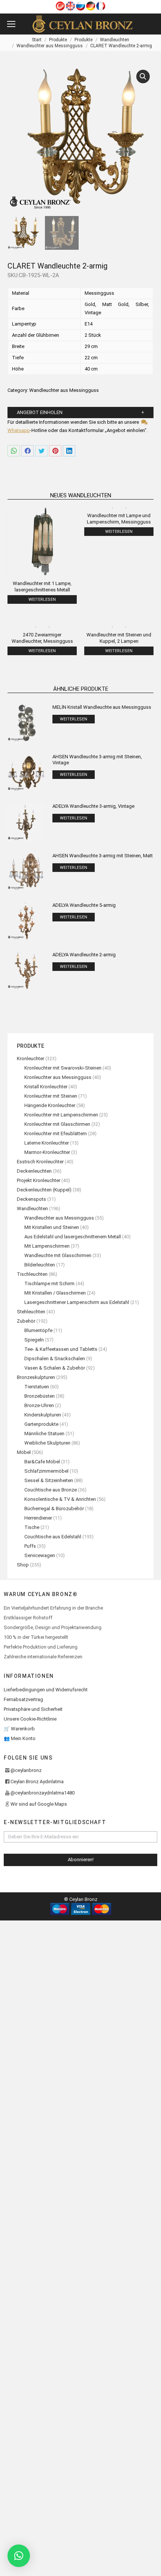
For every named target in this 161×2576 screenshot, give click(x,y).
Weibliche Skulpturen (47, 1443)
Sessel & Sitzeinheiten (49, 1480)
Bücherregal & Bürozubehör (54, 1509)
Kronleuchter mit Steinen (51, 1096)
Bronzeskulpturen (36, 1377)
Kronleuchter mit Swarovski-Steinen (63, 1068)
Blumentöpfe (38, 1330)
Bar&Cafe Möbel (42, 1462)
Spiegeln (34, 1340)
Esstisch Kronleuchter (40, 1162)
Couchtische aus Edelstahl (53, 1537)
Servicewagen (40, 1555)
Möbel (24, 1452)
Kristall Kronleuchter (46, 1087)
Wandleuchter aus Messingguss (64, 390)
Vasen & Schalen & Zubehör (55, 1368)
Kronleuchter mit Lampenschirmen (61, 1115)
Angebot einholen (40, 412)
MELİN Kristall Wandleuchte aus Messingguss (102, 707)
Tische (32, 1527)
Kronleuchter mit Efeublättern (56, 1133)
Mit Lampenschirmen (47, 1246)
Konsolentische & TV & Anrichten (60, 1499)
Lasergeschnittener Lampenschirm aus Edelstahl (77, 1302)
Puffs (30, 1546)
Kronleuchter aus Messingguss (58, 1077)
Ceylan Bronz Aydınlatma (37, 1782)
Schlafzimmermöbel (46, 1471)
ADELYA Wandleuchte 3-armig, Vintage (93, 806)
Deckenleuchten (34, 1171)
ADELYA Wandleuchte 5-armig (84, 905)
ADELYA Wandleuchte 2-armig (84, 955)
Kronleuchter (31, 1058)
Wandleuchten (32, 1208)
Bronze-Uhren (39, 1405)
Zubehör (26, 1321)
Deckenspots (31, 1199)
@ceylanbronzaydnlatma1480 (42, 1793)
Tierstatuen (37, 1387)
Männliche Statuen (44, 1434)
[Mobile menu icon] (11, 24)
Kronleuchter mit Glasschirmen (57, 1124)
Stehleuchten (31, 1312)
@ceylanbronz (26, 1770)
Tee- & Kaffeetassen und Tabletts (61, 1349)
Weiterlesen (42, 599)
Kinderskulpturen (43, 1415)
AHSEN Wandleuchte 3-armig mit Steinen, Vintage (97, 760)
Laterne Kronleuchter (47, 1143)
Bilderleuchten (40, 1265)
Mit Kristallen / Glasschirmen (55, 1293)
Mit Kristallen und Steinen (52, 1227)
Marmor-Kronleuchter (47, 1152)
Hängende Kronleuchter (50, 1105)
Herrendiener (38, 1518)
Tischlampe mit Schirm (49, 1283)
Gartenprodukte (41, 1424)
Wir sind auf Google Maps (39, 1804)
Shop (23, 1565)
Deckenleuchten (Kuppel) (44, 1190)
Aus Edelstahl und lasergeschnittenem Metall (73, 1237)
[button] (19, 2556)
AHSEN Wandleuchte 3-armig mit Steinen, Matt (103, 856)
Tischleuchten (32, 1274)
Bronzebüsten (40, 1396)
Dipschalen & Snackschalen (55, 1359)
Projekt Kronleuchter (39, 1180)
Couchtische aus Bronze (51, 1490)
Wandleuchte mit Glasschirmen (58, 1255)
